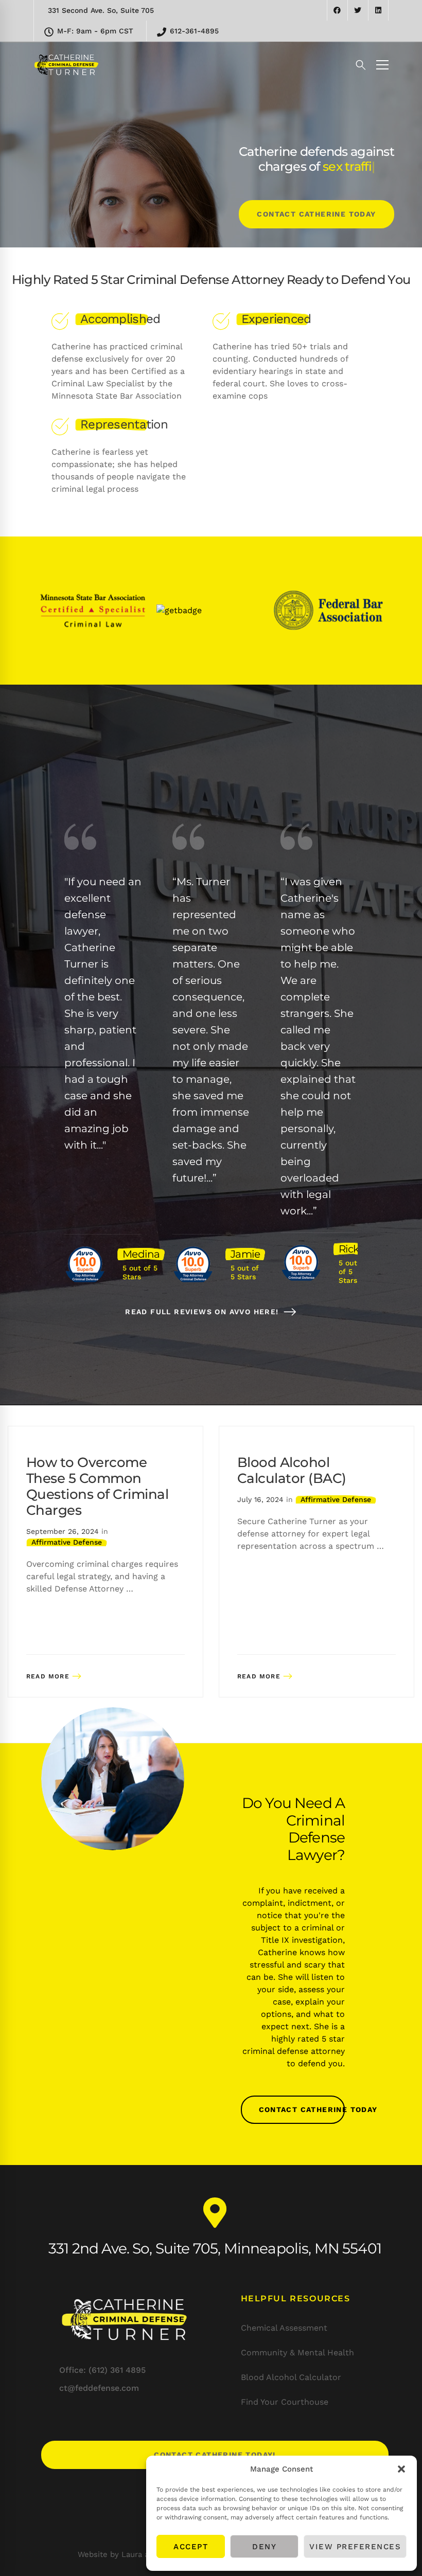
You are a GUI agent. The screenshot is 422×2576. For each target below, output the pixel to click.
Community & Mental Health (297, 2353)
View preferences (355, 2547)
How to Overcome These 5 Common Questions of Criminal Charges (97, 1487)
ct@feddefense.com (99, 2388)
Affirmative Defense (67, 1542)
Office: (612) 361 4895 (102, 2370)
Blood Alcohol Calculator (291, 2377)
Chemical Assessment (284, 2328)
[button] (401, 2469)
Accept (191, 2547)
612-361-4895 (193, 31)
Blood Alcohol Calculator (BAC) (292, 1470)
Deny (264, 2547)
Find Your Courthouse (285, 2402)
